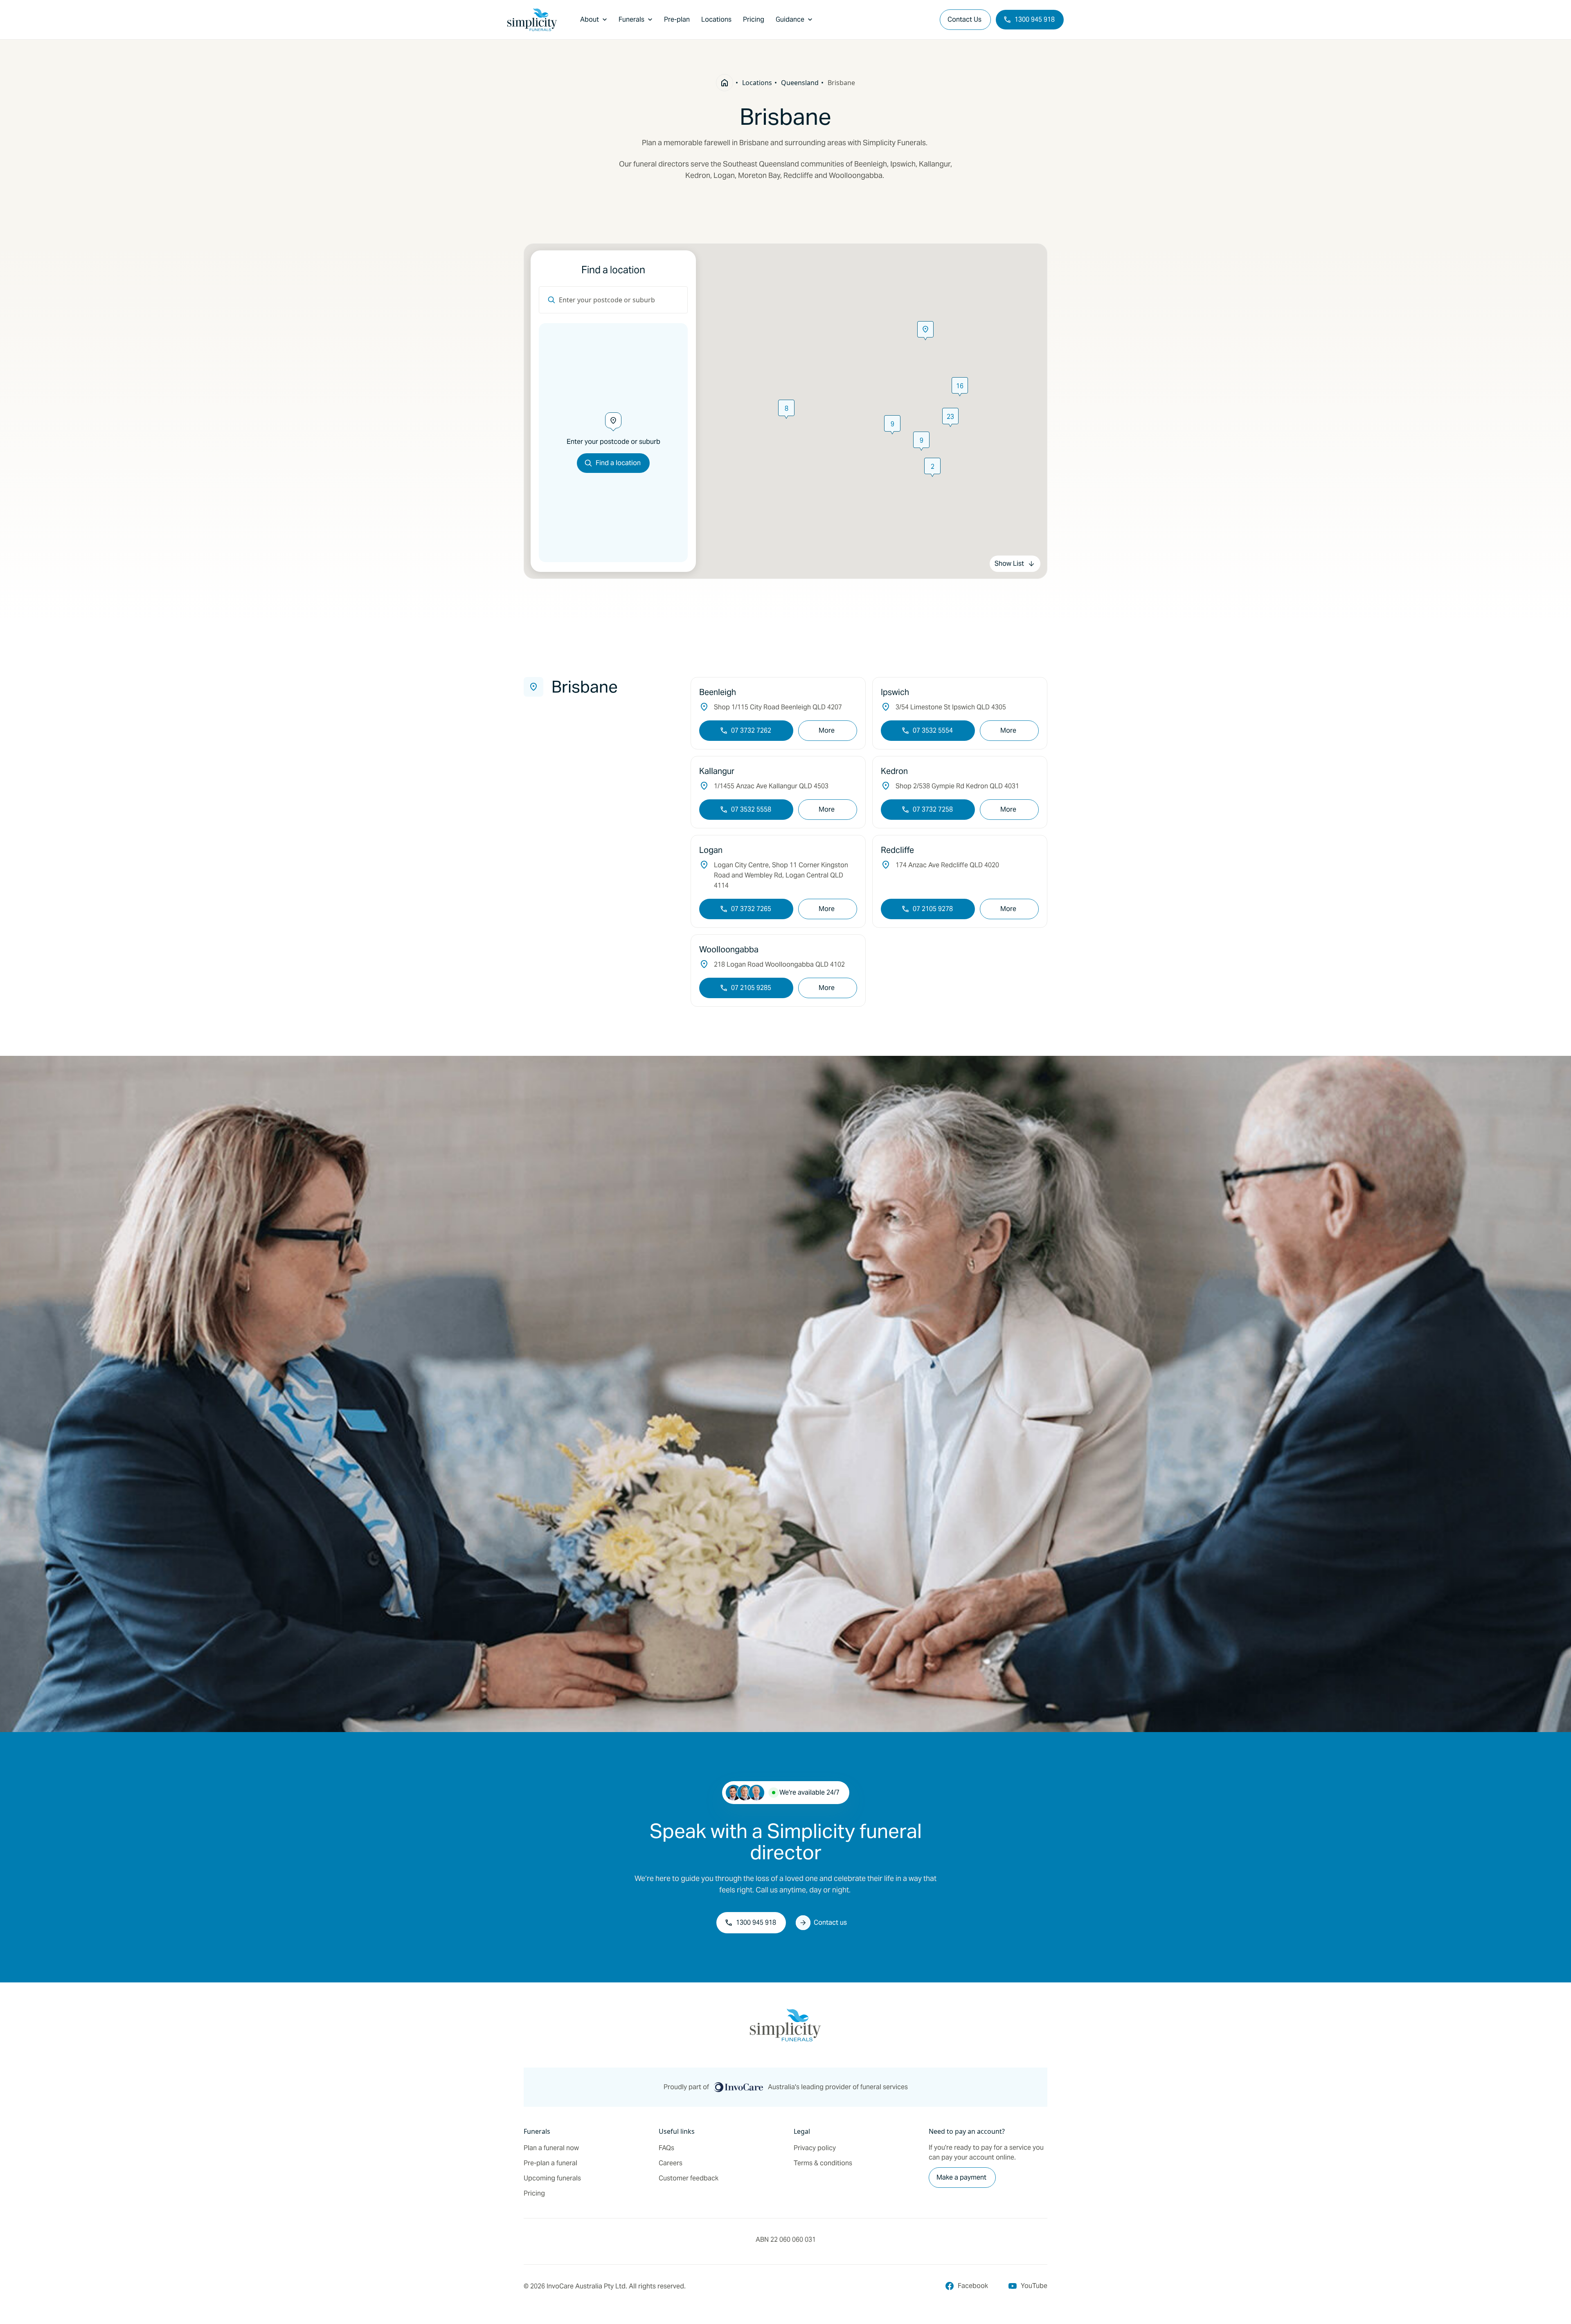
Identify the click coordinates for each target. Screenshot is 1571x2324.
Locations (757, 83)
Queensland (800, 83)
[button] (892, 425)
